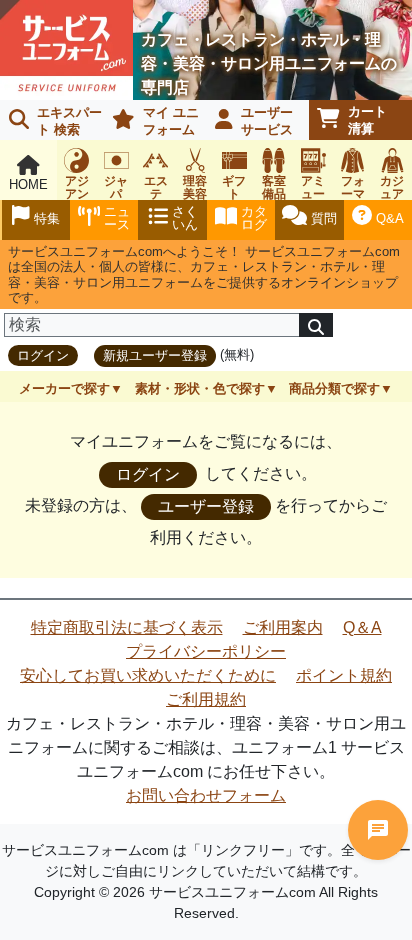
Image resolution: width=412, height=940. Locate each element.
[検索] (316, 325)
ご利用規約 (206, 699)
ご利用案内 (283, 627)
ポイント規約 (344, 675)
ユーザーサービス (267, 121)
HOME (28, 184)
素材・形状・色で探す (200, 388)
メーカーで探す (64, 388)
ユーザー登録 (206, 506)
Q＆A (362, 627)
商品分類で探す (334, 388)
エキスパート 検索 (69, 121)
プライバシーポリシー (206, 651)
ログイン (43, 355)
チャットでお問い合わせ (378, 830)
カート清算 (367, 120)
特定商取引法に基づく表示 (127, 627)
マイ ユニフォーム (171, 121)
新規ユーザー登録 (155, 355)
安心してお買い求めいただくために (148, 675)
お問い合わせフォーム (206, 795)
